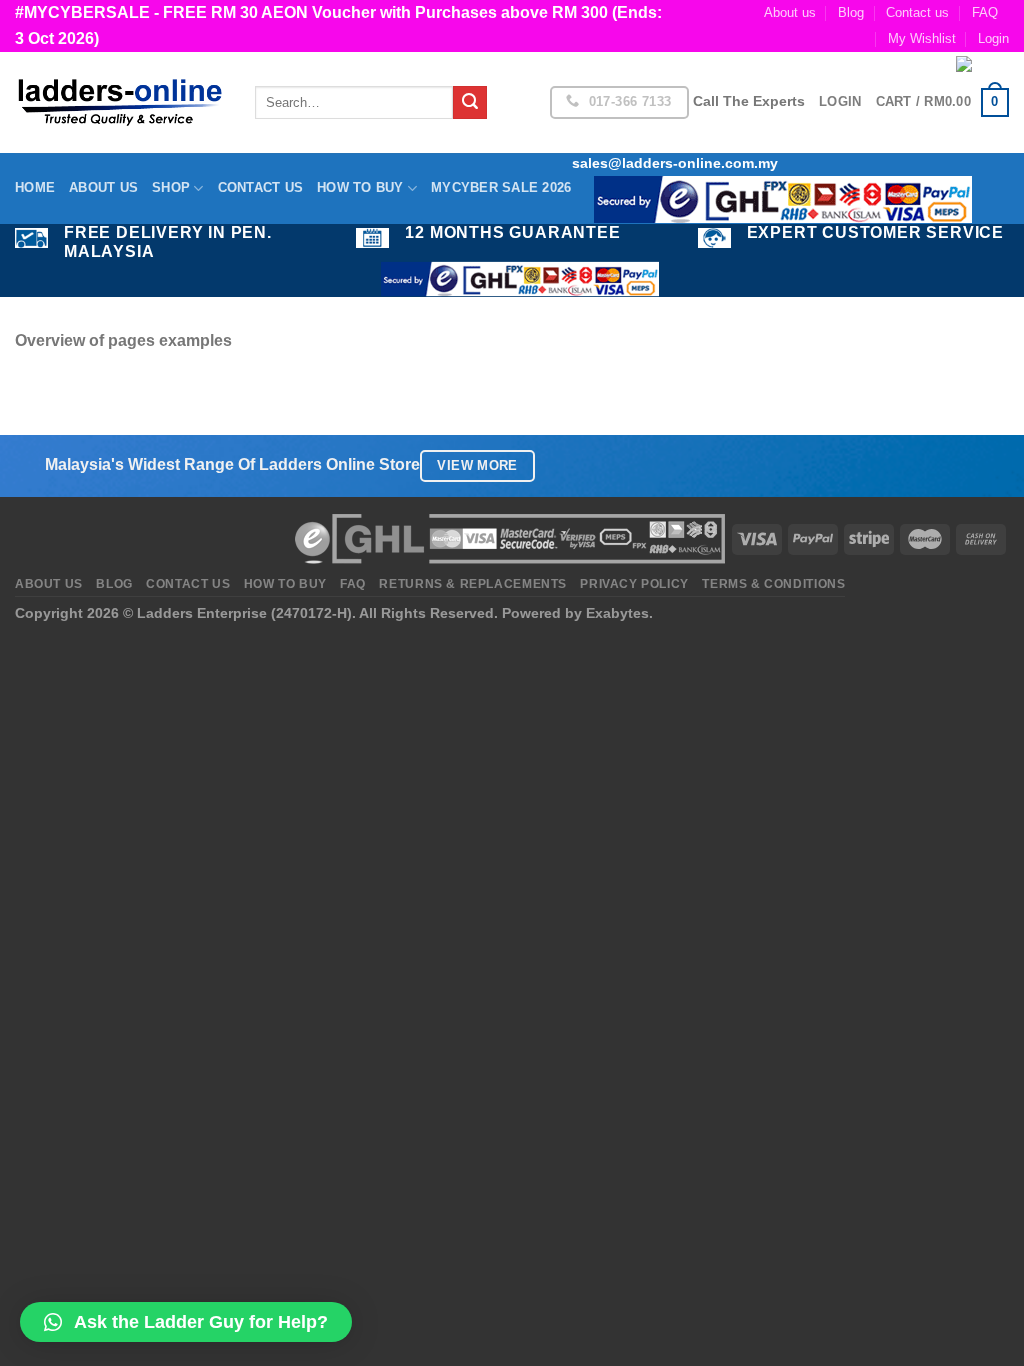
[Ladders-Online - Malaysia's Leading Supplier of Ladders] (120, 102)
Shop (171, 187)
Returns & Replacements (472, 584)
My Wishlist (922, 38)
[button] (186, 1322)
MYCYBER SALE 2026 (501, 187)
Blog (851, 12)
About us (790, 12)
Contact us (917, 12)
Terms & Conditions (773, 584)
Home (35, 187)
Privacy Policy (634, 584)
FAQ (985, 12)
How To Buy (360, 187)
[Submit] (470, 103)
